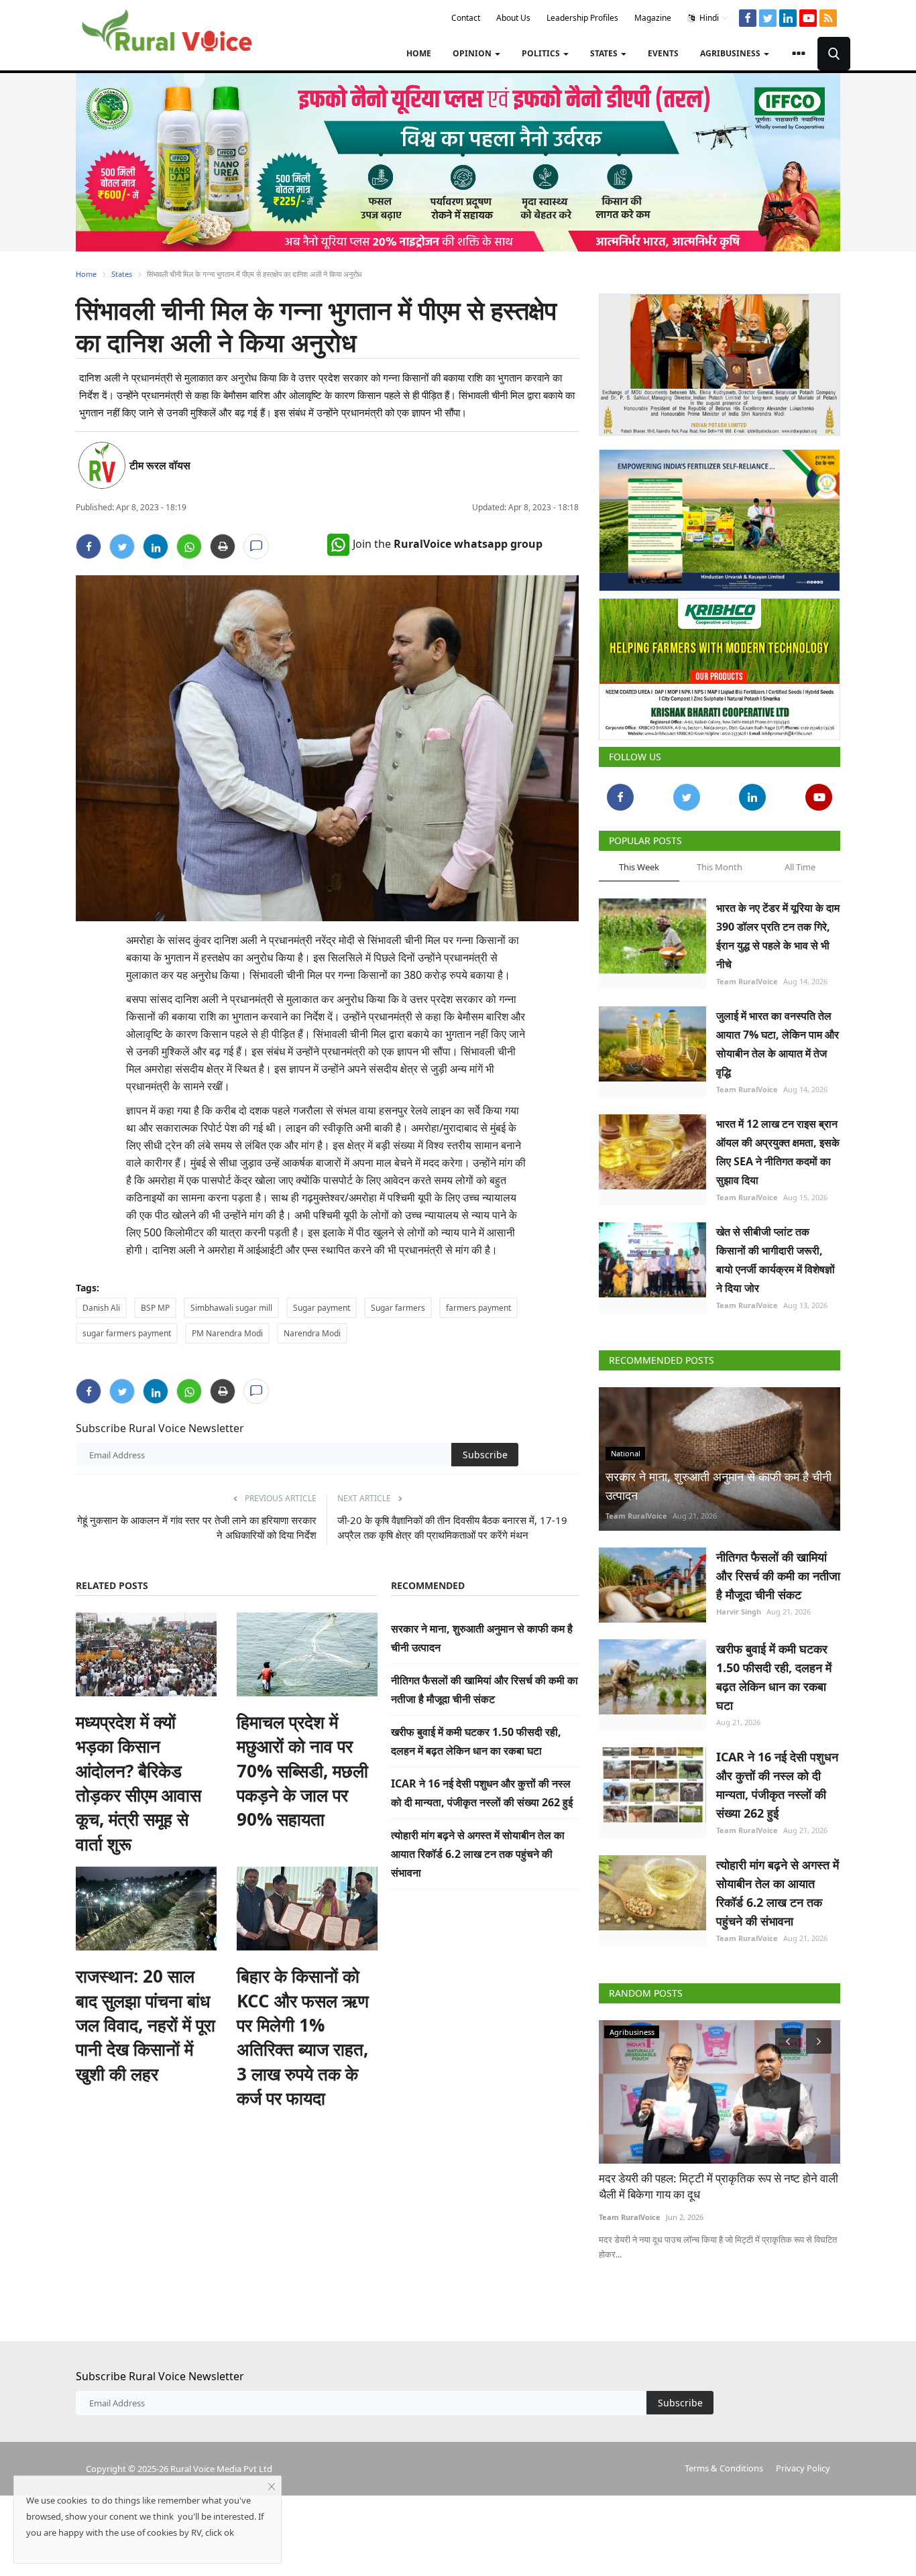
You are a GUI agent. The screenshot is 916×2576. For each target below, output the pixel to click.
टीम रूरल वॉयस (160, 465)
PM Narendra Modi (227, 1333)
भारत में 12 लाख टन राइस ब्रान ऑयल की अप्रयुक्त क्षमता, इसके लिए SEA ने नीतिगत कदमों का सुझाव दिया (778, 1152)
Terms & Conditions (724, 2468)
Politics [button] (542, 53)
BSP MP (155, 1308)
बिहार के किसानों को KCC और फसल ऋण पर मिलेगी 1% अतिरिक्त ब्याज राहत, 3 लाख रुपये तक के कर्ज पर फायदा (303, 2037)
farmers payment (478, 1308)
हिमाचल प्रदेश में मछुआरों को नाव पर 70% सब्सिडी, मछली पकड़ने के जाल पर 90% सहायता (302, 1771)
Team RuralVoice (747, 981)
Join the (448, 544)
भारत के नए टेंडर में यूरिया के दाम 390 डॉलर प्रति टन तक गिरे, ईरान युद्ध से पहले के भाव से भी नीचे (778, 936)
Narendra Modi (312, 1333)
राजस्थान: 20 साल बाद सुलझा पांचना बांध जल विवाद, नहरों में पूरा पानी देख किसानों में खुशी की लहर (146, 2025)
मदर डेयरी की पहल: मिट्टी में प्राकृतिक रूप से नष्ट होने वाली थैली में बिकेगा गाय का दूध (719, 2186)
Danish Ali (101, 1308)
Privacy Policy (803, 2468)
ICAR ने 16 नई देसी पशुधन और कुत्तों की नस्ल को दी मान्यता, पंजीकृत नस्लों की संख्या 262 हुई (777, 1785)
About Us (513, 18)
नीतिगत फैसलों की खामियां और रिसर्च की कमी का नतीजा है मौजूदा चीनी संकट (778, 1576)
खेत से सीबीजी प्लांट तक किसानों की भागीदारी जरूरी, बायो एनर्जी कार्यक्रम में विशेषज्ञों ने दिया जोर (776, 1260)
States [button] (605, 53)
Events (663, 53)
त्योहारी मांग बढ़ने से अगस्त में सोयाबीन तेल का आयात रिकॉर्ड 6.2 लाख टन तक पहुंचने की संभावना (478, 1854)
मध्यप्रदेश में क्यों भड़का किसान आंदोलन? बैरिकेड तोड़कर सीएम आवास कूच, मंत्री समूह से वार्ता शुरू (138, 1783)
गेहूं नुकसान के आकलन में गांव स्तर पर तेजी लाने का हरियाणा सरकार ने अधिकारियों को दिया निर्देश (197, 1527)
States (122, 274)
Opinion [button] (473, 53)
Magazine (653, 18)
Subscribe (485, 1455)
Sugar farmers (398, 1308)
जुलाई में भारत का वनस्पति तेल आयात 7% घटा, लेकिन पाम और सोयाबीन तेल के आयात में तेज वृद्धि (778, 1044)
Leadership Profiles (582, 18)
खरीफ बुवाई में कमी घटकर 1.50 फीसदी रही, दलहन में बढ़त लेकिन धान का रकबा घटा (774, 1677)
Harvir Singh (739, 1612)
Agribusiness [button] (731, 53)
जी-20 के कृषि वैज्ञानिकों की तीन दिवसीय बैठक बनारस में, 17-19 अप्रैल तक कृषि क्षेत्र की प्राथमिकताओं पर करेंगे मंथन (452, 1527)
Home (419, 53)
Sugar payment (322, 1308)
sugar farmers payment (127, 1333)
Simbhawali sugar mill (231, 1308)
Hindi (708, 18)
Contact (466, 18)
